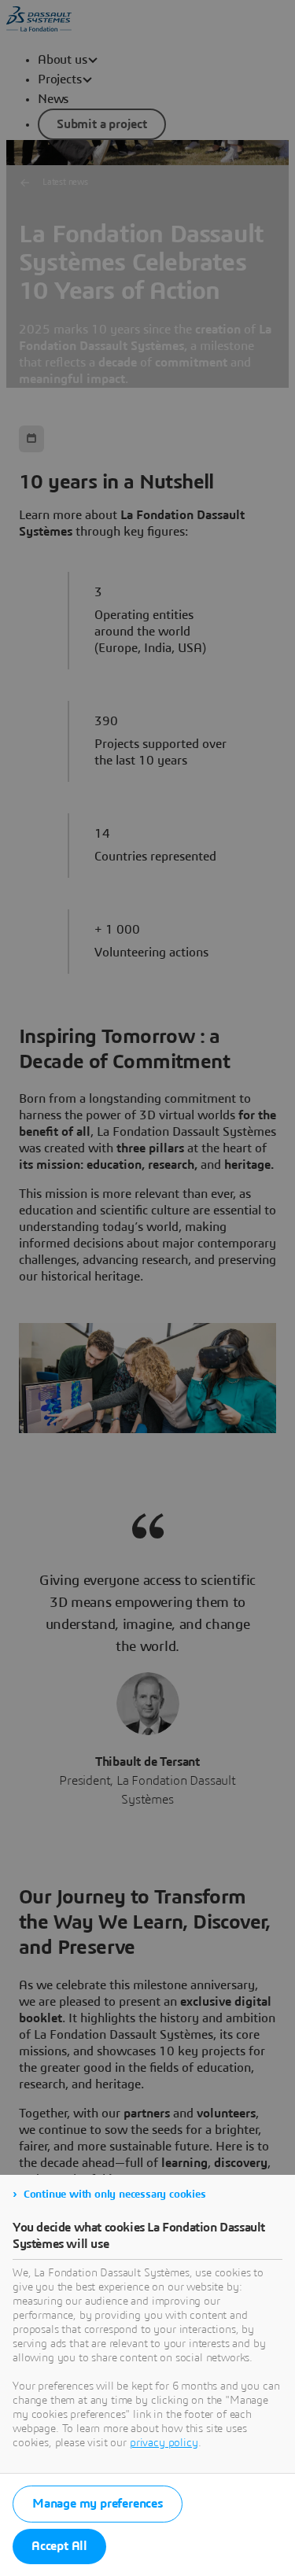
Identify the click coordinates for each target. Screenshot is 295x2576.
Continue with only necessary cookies (115, 2195)
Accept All (59, 2546)
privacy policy (164, 2443)
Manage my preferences (98, 2504)
